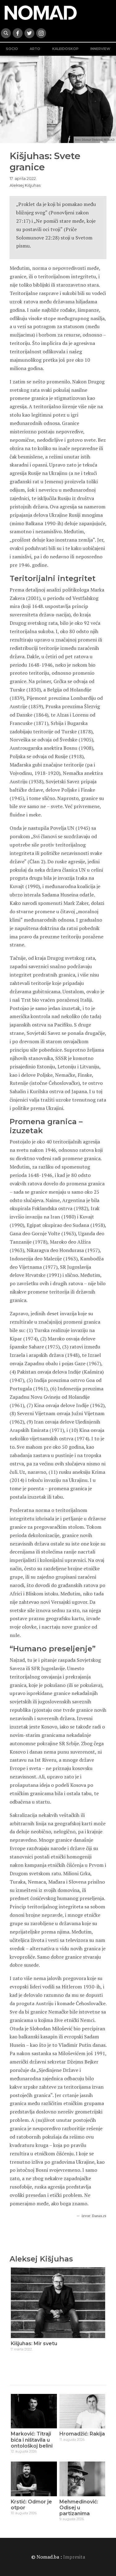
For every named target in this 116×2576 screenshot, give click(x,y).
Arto (35, 49)
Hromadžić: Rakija (82, 2434)
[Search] (6, 33)
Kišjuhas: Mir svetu (34, 2343)
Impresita (74, 2557)
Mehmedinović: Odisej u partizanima (79, 2508)
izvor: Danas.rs (94, 2216)
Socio (12, 49)
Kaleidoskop (65, 49)
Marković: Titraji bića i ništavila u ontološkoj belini (32, 2440)
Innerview (100, 49)
